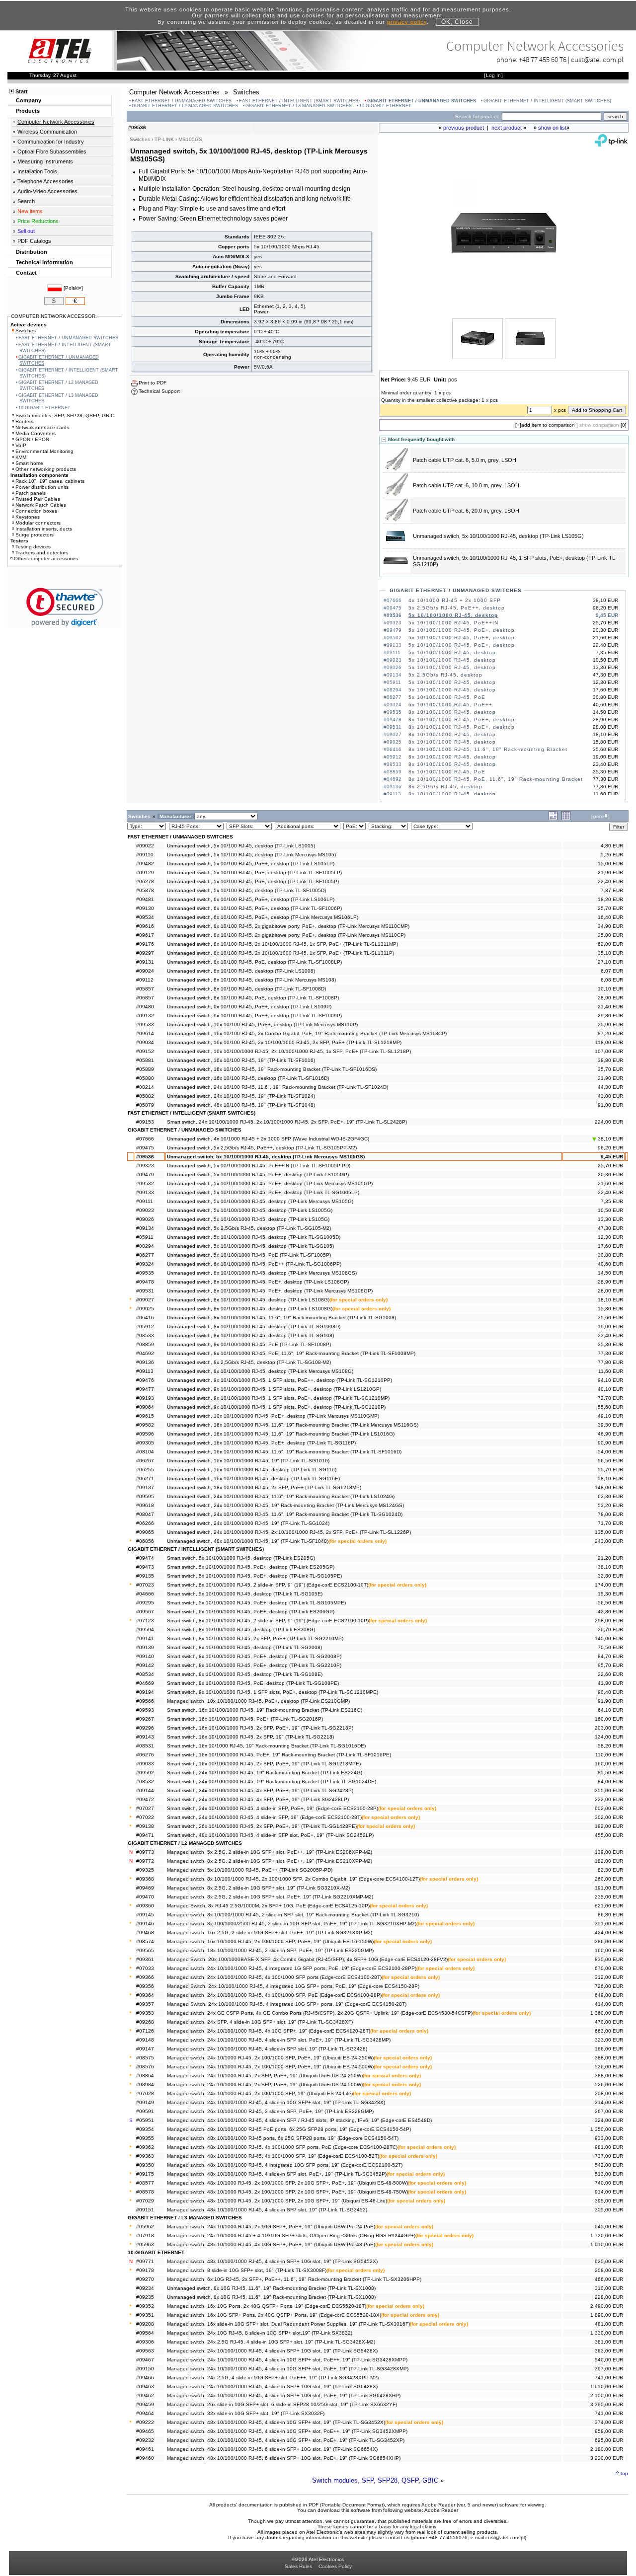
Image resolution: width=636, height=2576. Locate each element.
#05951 (145, 2120)
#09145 (145, 1915)
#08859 (145, 1344)
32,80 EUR (610, 1576)
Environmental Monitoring (44, 451)
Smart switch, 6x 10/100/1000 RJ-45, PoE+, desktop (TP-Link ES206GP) (251, 1612)
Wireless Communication (47, 132)
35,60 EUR (610, 1318)
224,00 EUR (609, 1122)
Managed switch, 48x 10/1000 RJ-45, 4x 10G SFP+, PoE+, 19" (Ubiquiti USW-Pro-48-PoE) (271, 2244)
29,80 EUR (610, 1016)
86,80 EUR (610, 1915)
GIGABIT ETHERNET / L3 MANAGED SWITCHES (299, 106)
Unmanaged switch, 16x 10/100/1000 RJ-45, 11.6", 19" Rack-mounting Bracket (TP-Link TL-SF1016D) (284, 1452)
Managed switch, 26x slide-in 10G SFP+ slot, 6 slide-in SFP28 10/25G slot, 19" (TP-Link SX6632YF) (282, 2404)
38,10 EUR (610, 1139)
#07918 (145, 2235)
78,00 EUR (610, 1514)
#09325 (145, 1870)
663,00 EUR (609, 2031)
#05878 (145, 890)
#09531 (145, 1291)
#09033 (145, 1764)
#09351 (145, 2315)
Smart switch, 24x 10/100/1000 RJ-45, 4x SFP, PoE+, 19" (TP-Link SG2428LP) (258, 1799)
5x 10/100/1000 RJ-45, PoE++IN (453, 623)
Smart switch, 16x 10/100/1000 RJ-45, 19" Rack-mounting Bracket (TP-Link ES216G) (265, 1710)
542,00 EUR (609, 2165)
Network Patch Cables (41, 505)
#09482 (145, 864)
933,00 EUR (609, 2138)
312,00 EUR (609, 1977)
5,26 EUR (612, 855)
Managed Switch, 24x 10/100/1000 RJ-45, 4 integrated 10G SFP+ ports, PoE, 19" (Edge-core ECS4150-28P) (293, 1986)
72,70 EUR (610, 1398)
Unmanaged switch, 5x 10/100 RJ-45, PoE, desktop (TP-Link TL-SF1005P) (253, 881)
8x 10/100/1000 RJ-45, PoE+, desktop (462, 720)
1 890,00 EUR (607, 2315)
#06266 (145, 1523)
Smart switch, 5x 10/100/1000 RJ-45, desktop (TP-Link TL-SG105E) (245, 1594)
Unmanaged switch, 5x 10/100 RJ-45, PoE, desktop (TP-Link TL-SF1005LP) (254, 872)
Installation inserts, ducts (44, 529)
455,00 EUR (609, 1835)
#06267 (145, 1461)
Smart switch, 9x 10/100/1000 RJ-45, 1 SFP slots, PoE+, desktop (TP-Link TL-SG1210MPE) (273, 1692)
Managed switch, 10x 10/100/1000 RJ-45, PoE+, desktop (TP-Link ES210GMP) (258, 1701)
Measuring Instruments (45, 161)
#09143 (145, 1737)
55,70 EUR (610, 1470)
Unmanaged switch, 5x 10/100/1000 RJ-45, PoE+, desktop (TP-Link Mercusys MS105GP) (270, 1183)
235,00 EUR (609, 1897)
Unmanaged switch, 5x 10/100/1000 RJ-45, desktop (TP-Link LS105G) (498, 536)
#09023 (145, 1210)
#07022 (145, 1817)
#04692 (145, 1353)
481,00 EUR (609, 2324)
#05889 (145, 1069)
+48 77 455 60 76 (543, 59)
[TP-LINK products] (611, 144)
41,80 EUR (610, 1683)
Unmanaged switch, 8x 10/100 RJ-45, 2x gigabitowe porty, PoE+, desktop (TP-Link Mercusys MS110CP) (286, 935)
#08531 (145, 1746)
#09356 (145, 1986)
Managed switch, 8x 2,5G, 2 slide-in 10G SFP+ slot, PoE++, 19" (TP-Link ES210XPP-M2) (270, 1861)
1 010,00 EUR (607, 2244)
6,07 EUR (612, 971)
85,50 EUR (610, 1773)
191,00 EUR (609, 1888)
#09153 (145, 1122)
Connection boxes (36, 511)
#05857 (145, 989)
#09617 (145, 935)
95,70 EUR (610, 1665)
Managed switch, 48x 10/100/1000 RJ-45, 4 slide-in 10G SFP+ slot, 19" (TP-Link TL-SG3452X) (276, 2422)
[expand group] (553, 818)
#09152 (145, 1051)
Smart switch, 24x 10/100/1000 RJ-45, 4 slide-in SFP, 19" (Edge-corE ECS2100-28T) (264, 1817)
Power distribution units (42, 487)
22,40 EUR (610, 881)
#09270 (145, 2279)
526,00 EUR (609, 2067)
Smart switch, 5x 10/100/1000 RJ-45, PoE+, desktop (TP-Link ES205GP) (251, 1567)
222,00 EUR (609, 1799)
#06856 (145, 1541)
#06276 (145, 1755)
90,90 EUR (610, 1443)
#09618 (145, 1505)
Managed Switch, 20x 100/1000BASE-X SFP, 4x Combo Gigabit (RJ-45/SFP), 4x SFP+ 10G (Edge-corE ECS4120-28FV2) (307, 1959)
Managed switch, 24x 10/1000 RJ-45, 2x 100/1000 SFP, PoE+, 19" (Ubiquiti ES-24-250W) (270, 2058)
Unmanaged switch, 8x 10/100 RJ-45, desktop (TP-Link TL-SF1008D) (246, 989)
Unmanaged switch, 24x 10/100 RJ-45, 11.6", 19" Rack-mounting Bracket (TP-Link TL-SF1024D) (278, 1087)
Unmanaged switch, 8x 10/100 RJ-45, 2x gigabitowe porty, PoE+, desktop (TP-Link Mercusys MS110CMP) (288, 926)
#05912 (145, 1326)
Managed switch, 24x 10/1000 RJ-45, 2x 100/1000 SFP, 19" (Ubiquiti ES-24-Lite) (260, 2093)
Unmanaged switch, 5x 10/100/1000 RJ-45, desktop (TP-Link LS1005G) (250, 1210)
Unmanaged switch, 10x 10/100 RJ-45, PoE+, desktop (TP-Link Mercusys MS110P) (262, 1024)
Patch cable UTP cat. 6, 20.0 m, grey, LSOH (466, 511)
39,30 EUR (610, 1425)
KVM (21, 457)
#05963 (145, 2244)
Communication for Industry (51, 142)
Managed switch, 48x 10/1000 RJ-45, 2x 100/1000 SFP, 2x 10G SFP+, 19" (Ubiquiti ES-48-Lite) (277, 2201)
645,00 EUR (609, 2227)
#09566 (145, 1701)
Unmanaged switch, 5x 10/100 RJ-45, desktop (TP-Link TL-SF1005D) (246, 890)
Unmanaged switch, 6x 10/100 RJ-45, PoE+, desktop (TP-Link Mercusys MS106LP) (263, 917)
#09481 (145, 899)
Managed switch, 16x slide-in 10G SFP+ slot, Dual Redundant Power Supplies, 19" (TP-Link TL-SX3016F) (288, 2324)
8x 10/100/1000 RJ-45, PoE (447, 772)
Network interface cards (42, 427)
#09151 (145, 2210)
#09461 (145, 2449)
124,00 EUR (609, 1737)
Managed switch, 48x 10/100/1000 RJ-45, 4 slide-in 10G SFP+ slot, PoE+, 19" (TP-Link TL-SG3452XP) (286, 2440)
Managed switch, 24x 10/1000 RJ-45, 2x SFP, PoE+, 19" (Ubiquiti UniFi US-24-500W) (265, 2084)
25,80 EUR (610, 935)
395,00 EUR (609, 2201)
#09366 (145, 1977)
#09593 (145, 1710)
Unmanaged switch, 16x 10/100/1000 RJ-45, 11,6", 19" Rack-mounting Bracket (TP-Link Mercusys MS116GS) (293, 1425)
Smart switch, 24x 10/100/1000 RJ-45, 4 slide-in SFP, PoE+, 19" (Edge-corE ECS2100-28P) (273, 1808)
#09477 (145, 1389)
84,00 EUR (610, 1781)
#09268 (145, 2022)
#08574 (145, 1941)
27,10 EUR (610, 962)
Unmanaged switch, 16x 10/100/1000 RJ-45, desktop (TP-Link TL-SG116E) (253, 1478)
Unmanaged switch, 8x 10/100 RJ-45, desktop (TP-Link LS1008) (241, 971)
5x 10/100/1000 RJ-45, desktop (453, 615)
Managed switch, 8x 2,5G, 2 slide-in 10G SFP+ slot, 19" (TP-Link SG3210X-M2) (258, 1888)
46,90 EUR (610, 1434)
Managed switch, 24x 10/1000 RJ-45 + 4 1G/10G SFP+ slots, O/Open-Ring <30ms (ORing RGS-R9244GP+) (291, 2235)
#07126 (145, 2031)
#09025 (145, 1309)
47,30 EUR (610, 1228)
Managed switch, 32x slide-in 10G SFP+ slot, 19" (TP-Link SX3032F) (246, 2413)
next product (507, 128)
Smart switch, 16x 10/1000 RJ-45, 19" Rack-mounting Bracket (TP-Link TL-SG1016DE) (266, 1746)
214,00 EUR (609, 2102)
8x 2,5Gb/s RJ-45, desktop (445, 787)
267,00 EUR (609, 2111)
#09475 (145, 1148)
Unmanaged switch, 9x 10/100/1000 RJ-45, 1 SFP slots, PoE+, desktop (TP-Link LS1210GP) (274, 1389)
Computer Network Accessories (56, 122)
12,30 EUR (610, 1237)
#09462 (145, 2395)
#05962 (145, 2227)
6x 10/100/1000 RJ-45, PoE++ (450, 705)
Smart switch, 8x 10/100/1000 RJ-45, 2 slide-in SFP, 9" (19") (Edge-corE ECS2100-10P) (268, 1621)
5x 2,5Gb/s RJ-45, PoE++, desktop (457, 608)
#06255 (145, 1470)
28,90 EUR (610, 998)
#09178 (145, 2270)
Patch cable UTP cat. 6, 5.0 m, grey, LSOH (465, 460)
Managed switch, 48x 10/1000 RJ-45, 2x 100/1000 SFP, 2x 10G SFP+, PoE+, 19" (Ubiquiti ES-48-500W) (287, 2183)
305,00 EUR (609, 2210)
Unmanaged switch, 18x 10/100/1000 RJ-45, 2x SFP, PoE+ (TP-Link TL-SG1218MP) (264, 1487)
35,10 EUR (610, 953)
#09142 (145, 1665)
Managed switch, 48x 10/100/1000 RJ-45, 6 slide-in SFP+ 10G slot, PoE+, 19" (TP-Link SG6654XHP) (284, 2458)
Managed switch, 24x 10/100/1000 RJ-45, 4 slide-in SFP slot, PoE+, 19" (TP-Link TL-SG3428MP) (279, 2040)
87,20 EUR (610, 1033)
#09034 (145, 1042)
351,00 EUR (609, 1924)
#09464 (145, 2413)
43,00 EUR (610, 1096)
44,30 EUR (610, 1087)
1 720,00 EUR (607, 2235)
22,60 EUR (610, 1674)
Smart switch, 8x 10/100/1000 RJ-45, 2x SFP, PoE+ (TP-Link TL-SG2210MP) (255, 1638)
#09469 (145, 1888)
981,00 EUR (609, 2147)
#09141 (145, 1638)
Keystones (28, 517)
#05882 (145, 1096)
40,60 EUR (610, 1264)
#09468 (145, 1932)
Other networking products (46, 469)
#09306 (145, 2342)
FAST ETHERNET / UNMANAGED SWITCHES (182, 101)
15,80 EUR (610, 1309)
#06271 (145, 1478)
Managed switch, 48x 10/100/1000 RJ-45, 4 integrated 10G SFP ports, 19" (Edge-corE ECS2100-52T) (285, 2165)
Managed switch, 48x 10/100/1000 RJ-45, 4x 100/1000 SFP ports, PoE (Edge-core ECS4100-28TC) (282, 2147)
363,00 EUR (609, 2351)
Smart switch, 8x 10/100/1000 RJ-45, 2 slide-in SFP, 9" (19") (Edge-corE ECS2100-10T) (268, 1585)
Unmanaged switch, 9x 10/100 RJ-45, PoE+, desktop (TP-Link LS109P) (249, 1007)
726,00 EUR (609, 1986)
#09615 (145, 1416)
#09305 (145, 1443)
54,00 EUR (610, 1452)
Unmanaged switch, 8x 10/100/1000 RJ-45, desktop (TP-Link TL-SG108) (250, 1335)
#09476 (145, 1380)
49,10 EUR (610, 1416)
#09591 (145, 2111)
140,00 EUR (609, 1638)
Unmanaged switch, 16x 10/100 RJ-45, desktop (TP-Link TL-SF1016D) (248, 1078)
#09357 (145, 2004)
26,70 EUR (610, 1629)
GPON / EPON (32, 439)
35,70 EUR (610, 1069)
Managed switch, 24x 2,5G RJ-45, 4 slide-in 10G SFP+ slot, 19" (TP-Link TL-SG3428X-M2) (271, 2342)
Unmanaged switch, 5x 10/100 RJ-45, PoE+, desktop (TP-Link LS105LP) (251, 864)
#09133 (145, 1192)
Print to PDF (153, 383)
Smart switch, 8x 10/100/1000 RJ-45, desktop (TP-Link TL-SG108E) (245, 1674)
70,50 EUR (610, 1647)
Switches (26, 331)
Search (26, 201)
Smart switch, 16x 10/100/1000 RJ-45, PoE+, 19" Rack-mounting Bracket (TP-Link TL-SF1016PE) (279, 1755)
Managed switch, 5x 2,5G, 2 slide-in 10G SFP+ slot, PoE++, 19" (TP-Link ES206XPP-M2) (270, 1852)
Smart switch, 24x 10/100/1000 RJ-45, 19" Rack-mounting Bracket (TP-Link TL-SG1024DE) (272, 1781)
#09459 (145, 2404)
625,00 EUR (609, 2440)
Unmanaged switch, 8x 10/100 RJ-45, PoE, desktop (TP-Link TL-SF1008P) (253, 998)
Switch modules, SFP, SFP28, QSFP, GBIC (375, 2480)
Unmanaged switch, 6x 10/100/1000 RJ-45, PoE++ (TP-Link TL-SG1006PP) (254, 1264)
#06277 (145, 1255)
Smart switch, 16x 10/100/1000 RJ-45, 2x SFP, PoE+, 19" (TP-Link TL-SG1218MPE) (264, 1764)
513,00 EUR (609, 2174)
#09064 (145, 1407)
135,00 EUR (609, 1532)
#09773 (145, 1852)
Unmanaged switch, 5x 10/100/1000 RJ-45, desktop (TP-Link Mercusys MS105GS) (266, 1157)
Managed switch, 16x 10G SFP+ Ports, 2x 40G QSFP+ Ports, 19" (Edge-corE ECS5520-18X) (274, 2315)
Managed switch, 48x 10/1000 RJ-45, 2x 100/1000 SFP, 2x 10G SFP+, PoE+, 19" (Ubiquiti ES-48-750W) (287, 2192)
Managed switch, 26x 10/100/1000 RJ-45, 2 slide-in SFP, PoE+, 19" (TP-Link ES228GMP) (270, 2111)
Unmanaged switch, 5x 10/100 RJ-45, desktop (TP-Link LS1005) (241, 846)
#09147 (145, 2049)
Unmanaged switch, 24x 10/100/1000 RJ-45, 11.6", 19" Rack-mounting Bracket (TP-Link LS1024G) (281, 1496)
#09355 (145, 2138)
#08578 (145, 2192)
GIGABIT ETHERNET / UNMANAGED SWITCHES (422, 101)
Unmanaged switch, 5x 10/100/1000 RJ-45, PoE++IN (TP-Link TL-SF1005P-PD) (259, 1166)
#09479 (145, 1174)
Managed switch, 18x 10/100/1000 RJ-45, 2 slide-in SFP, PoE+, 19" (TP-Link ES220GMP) (270, 1950)
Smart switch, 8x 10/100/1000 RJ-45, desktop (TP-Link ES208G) (241, 1629)
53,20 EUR (610, 1505)
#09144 (145, 1790)
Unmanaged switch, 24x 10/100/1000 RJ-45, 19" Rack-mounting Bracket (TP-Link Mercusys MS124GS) (285, 1505)
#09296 (145, 1728)
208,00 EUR (609, 2093)
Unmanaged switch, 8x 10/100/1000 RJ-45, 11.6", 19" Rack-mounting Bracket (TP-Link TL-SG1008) (281, 1318)
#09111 (145, 1201)
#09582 (145, 1425)
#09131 (145, 962)
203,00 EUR (609, 1728)
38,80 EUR (610, 1060)
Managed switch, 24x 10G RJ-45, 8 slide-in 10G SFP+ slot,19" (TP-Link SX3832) (260, 2333)
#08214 (145, 1087)
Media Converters (36, 433)
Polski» (73, 288)
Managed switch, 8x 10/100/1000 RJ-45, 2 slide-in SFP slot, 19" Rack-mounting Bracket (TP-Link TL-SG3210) (293, 1915)
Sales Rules (298, 2566)
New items (30, 211)
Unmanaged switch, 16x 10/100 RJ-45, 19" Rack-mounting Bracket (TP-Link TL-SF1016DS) (272, 1069)
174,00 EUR (609, 1585)
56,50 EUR (610, 1461)
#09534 (145, 917)
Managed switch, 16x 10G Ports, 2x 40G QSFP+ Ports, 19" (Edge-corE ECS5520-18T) (267, 2306)
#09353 (145, 2013)
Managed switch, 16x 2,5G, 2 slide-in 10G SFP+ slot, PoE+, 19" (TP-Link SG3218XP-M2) (270, 1932)
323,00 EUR (609, 2040)
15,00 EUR (610, 864)
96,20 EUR (610, 1148)
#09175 (145, 2174)
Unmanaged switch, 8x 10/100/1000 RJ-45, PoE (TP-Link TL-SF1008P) (249, 1344)
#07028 (145, 2093)
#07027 (145, 1808)
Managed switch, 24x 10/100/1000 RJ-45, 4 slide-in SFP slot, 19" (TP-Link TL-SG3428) (267, 2049)
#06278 (145, 881)
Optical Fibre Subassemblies (52, 152)
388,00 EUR (609, 2058)
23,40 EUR (610, 1335)
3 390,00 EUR (607, 2404)
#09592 (145, 1773)
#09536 (145, 1157)
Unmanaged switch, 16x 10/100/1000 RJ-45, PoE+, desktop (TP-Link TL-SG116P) (261, 1443)
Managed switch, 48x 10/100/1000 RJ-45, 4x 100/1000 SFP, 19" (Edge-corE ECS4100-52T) (273, 2156)
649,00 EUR (609, 1995)
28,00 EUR (610, 1291)
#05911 (145, 1237)
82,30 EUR (610, 1870)
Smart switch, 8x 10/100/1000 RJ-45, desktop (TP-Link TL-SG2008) (244, 1647)
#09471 (145, 1835)
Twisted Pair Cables (38, 499)
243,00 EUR (609, 1541)
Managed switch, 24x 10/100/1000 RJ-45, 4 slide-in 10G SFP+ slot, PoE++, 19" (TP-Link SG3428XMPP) (287, 2360)
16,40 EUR (610, 917)
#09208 (145, 2324)
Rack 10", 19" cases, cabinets (50, 481)
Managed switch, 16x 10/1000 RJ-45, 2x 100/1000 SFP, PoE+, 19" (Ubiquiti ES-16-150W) (270, 1941)
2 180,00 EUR (607, 2449)
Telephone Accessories (45, 181)
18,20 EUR (610, 899)
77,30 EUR (610, 1353)
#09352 (145, 2306)
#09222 (145, 2422)
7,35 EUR (612, 1201)
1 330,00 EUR (607, 2333)
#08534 (145, 1674)
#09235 (145, 2297)
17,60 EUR (610, 1246)
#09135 (145, 1576)
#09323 (145, 1166)
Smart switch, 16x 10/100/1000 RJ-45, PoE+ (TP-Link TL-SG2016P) (245, 1719)
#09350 (145, 2165)
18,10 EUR (610, 1300)
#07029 (145, 2201)
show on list (552, 128)
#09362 (145, 2147)
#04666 (145, 1594)
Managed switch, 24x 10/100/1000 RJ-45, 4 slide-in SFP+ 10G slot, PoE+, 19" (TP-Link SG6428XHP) (284, 2395)
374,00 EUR (609, 2422)
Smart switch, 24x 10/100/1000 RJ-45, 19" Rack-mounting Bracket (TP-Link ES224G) (265, 1773)
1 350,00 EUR (607, 2129)
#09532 (145, 1183)
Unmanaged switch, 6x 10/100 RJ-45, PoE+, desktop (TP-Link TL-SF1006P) (254, 908)
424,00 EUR (609, 1932)
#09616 (145, 926)
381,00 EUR (609, 2342)
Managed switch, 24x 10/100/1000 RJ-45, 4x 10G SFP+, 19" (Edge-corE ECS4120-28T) (269, 2031)
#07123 (145, 1621)
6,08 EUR (612, 980)
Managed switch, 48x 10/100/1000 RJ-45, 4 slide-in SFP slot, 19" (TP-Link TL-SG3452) (267, 2210)
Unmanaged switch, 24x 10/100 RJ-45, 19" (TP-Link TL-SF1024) (241, 1096)
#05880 (145, 1078)
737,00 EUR (609, 2156)
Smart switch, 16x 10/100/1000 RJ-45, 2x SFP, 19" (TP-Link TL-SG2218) (250, 1737)
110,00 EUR (609, 1755)
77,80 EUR (610, 1362)
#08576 (145, 2067)
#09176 (145, 944)
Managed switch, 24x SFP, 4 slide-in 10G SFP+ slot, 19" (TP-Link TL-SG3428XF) (260, 2022)
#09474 (145, 1558)
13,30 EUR (610, 1219)
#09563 (145, 2351)
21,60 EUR (610, 1183)
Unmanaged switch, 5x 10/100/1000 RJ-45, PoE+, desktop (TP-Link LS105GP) (258, 1174)
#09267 (145, 1719)
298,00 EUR (609, 1621)
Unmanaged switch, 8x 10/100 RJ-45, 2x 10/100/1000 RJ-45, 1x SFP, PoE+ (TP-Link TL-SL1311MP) (282, 944)
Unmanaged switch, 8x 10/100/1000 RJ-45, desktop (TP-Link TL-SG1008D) (254, 1326)
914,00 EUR (609, 2192)
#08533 (145, 1335)
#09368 (145, 1879)
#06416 (145, 1318)
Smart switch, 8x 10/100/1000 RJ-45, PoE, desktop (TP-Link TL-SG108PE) (253, 1683)
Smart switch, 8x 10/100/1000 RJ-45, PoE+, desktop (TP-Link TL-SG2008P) (254, 1656)
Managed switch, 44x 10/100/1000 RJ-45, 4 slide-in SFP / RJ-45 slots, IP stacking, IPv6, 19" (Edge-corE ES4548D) (299, 2120)
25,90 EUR (610, 1024)
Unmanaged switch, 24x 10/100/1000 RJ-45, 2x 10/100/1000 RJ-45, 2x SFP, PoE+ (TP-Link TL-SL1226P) (289, 1532)
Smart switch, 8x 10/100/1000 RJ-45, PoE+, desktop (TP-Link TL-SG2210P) (254, 1665)
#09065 (145, 1532)
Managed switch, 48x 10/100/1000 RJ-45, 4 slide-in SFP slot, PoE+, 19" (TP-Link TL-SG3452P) (277, 2174)
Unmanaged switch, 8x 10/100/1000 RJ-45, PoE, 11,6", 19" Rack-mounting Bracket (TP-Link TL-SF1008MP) (291, 1353)
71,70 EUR (610, 1523)
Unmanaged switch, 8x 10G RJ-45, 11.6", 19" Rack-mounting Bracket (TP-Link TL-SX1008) (271, 2288)
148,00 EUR (609, 1487)
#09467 (145, 2360)
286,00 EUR (609, 1941)
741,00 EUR (609, 2378)
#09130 (145, 908)
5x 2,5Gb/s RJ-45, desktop (445, 675)
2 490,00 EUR (607, 2306)
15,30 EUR (610, 1594)
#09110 (145, 855)
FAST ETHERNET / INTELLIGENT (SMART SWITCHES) (299, 101)
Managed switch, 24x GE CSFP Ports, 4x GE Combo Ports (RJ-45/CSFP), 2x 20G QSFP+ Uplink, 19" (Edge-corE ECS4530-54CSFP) (320, 2013)
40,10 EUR (610, 1389)
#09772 (145, 1861)
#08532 (145, 1781)
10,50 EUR (610, 1210)
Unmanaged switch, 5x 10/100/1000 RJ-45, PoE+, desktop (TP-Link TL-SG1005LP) (263, 1192)
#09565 (145, 1950)
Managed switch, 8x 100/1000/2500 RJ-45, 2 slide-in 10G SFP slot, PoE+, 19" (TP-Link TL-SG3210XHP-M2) (292, 1924)
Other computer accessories (46, 559)
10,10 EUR (610, 989)
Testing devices (33, 547)
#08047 (145, 1514)
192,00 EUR (609, 1826)
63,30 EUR (610, 1496)
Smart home (29, 463)
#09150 (145, 2369)
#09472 (145, 1799)
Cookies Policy (335, 2566)
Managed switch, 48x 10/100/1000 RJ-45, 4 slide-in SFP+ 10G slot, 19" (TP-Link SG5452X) (272, 2261)
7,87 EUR (612, 890)
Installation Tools (37, 171)
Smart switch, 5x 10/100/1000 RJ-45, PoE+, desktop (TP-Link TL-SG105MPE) (256, 1603)
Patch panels (31, 493)
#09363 (145, 2156)
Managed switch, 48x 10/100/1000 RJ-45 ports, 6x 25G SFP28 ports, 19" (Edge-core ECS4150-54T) (283, 2138)
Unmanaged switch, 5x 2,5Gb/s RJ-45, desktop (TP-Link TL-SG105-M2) (249, 1228)
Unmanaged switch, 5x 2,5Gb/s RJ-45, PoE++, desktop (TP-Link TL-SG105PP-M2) (262, 1148)
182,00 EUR (609, 1861)
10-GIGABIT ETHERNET (385, 106)
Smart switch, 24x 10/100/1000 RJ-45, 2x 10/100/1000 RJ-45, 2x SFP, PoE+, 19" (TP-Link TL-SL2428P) (287, 1122)
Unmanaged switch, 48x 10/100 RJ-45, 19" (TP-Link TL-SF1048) (241, 1105)
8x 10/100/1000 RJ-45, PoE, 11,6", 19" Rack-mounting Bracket (496, 779)
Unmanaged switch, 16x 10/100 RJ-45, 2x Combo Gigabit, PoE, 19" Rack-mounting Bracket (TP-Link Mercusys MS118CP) (307, 1033)
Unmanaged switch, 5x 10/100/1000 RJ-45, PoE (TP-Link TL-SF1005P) (249, 1255)
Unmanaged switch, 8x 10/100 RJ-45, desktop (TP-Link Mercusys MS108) (251, 980)
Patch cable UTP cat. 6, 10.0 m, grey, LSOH (466, 485)
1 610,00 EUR (607, 2387)
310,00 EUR (609, 2288)
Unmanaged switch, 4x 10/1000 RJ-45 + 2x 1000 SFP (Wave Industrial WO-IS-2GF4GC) (268, 1139)
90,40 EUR (610, 1692)
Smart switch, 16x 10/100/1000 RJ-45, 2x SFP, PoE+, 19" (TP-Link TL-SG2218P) (260, 1728)
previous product (464, 128)
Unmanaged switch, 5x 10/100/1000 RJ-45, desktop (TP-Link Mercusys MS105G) (260, 1201)
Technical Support (159, 391)
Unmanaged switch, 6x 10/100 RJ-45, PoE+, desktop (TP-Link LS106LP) (251, 899)
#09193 (145, 1398)
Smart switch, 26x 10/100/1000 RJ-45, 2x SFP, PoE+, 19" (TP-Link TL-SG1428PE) (262, 1826)
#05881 (145, 1060)
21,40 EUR (610, 1007)
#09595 (145, 1496)
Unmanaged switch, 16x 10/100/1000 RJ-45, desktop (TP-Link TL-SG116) (252, 1470)
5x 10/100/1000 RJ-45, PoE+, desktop (462, 630)
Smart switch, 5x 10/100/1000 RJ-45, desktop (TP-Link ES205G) (241, 1558)
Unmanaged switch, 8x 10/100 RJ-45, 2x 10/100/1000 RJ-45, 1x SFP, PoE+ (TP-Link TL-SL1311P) (280, 953)
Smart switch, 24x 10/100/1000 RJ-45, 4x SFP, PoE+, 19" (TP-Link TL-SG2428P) (260, 1790)
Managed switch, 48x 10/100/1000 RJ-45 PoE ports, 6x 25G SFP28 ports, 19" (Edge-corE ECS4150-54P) (289, 2129)
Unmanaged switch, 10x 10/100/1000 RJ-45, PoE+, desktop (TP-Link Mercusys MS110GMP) (273, 1416)
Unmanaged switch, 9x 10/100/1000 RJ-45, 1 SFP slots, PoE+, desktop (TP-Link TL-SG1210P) (276, 1407)
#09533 (145, 1024)
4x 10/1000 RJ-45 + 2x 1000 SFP (455, 600)
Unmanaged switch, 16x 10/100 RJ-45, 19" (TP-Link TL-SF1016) (241, 1060)
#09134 (145, 1228)
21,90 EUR (610, 872)
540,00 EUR (609, 2360)
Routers (24, 421)
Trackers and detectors (42, 553)
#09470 (145, 1897)
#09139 (145, 1647)
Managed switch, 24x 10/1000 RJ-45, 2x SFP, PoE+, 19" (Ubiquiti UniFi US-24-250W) (265, 2076)
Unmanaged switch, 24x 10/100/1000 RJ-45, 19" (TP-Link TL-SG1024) (248, 1523)
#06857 (145, 998)
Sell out (26, 231)
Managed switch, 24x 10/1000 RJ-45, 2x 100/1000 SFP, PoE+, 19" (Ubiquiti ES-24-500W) (270, 2067)
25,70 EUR (610, 908)
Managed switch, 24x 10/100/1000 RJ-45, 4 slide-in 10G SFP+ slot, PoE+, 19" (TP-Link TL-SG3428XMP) (288, 2369)
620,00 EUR (609, 2261)
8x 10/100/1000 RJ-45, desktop (452, 712)
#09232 (145, 2440)
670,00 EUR (609, 1968)
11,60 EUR (611, 1371)
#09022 (145, 846)
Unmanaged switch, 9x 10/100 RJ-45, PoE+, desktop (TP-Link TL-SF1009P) (254, 1016)
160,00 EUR (609, 1719)
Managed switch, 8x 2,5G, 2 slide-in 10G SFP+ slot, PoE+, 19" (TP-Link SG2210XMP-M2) (270, 1897)
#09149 (145, 2102)
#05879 (145, 1105)
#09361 (145, 1959)
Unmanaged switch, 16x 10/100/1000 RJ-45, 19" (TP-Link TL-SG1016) (248, 1461)
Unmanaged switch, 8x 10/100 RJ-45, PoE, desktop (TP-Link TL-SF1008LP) (254, 962)
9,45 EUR (612, 1157)
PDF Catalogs (34, 241)
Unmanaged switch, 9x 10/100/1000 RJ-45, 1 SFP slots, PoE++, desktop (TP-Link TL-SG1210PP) (279, 1380)
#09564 (145, 2333)
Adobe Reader (441, 2510)
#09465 (145, 2431)
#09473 (145, 1567)
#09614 (145, 1033)
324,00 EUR (609, 2120)
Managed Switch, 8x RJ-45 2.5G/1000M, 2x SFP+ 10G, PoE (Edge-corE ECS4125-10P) (268, 1906)
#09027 (145, 1300)
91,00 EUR (610, 1105)
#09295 (145, 1603)
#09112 (145, 980)
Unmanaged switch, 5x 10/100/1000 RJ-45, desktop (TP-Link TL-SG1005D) (254, 1237)
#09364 (145, 1995)
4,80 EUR (612, 846)
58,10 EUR (610, 1478)
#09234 (145, 2288)
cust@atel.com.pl (597, 59)
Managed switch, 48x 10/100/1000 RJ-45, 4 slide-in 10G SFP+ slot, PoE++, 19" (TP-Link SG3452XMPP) (287, 2431)
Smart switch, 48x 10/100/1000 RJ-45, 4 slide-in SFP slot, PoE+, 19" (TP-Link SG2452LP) (270, 1835)
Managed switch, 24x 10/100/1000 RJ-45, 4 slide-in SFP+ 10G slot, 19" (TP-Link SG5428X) (272, 2351)
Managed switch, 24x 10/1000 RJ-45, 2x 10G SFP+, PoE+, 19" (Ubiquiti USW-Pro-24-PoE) (271, 2227)
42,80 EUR (610, 1612)
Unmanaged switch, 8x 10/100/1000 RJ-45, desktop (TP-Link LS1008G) (250, 1309)
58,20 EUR (610, 1746)
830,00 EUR (609, 1959)
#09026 (145, 1219)
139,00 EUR (609, 1852)
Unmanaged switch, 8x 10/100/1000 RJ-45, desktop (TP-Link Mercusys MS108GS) (262, 1273)
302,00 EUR (609, 1817)
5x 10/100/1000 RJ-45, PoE (447, 697)
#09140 (145, 1656)
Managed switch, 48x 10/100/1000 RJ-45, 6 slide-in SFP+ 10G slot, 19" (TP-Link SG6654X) (272, 2449)
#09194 (145, 1692)
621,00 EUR (609, 1906)
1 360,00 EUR (607, 2013)
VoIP (21, 445)
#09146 (145, 1924)
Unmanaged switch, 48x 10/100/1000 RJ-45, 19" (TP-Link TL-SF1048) (248, 1541)
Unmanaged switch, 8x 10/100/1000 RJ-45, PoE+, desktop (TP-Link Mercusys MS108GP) (270, 1291)
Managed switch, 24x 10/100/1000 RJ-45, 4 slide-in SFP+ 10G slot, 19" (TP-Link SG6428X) (272, 2387)
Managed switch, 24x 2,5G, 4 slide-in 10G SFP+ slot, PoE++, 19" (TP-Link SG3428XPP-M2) (273, 2378)
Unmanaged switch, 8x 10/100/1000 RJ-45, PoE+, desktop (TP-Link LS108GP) (258, 1282)
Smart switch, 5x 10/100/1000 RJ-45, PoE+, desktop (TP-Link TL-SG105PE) (254, 1576)
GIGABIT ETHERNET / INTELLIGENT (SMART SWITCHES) (547, 101)
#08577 (145, 2183)
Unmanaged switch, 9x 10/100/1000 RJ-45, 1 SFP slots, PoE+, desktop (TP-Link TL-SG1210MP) (278, 1398)
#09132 (145, 1016)
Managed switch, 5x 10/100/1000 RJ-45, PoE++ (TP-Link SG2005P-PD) (250, 1870)
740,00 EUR (609, 2183)
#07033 (145, 1968)
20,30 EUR (610, 1174)
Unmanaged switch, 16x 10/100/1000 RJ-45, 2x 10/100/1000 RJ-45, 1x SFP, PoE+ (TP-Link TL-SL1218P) (289, 1051)
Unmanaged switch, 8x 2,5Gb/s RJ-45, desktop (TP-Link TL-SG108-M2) (249, 1362)
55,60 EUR (610, 1407)
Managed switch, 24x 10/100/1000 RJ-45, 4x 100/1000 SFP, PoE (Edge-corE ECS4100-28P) (274, 1995)
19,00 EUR (610, 1326)
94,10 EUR (610, 1380)
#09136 (145, 1362)
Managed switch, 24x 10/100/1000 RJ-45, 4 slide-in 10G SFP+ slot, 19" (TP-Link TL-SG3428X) (276, 2102)
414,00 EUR (609, 2004)
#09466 (145, 2378)
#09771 (145, 2261)
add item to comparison (548, 425)
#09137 (145, 1487)
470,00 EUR (609, 2022)
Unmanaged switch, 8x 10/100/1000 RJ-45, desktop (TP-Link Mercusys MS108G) (260, 1371)
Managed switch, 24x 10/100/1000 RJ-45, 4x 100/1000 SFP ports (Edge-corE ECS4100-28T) (274, 1977)
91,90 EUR (610, 1701)
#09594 (145, 1629)
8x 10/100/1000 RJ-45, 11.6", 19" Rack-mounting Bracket (488, 749)
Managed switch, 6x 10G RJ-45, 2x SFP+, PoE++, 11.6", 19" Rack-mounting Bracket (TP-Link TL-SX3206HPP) (294, 2279)
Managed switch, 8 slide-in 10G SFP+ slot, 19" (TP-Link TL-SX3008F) (247, 2270)
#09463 (145, 2387)
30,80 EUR (610, 1255)
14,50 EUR (610, 1273)
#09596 (145, 1434)
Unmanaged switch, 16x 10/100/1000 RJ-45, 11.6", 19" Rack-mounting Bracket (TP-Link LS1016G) (281, 1434)
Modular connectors (38, 523)
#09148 (145, 2040)
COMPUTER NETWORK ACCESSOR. (54, 316)
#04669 (145, 1683)
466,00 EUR (609, 2279)
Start (22, 91)
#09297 (145, 953)
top (624, 2473)
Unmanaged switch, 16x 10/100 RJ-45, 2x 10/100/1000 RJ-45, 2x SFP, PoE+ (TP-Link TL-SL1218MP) (284, 1042)
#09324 (145, 1264)
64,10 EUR (610, 1710)
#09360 (145, 1906)
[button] (65, 607)
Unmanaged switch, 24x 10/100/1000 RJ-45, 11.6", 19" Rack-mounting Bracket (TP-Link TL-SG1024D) (285, 1514)
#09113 (145, 1371)
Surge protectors (35, 535)
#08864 (145, 2076)
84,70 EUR (610, 1656)
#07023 (145, 1585)
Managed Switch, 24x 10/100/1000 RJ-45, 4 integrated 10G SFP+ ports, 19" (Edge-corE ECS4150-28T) (287, 2004)
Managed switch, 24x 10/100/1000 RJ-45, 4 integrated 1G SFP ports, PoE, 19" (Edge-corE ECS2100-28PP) (292, 1968)
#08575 (145, 2058)
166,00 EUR (609, 2049)
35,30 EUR (610, 1344)
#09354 (145, 2129)
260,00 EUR (609, 1879)
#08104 (145, 1452)
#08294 (145, 1246)
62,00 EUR (610, 944)
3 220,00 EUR (607, 2458)
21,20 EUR (610, 1558)
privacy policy (407, 22)
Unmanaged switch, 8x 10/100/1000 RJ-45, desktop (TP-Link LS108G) (248, 1300)
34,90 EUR (610, 926)
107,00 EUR (609, 1051)
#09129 (145, 872)
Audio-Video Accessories (47, 191)
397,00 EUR (609, 2369)
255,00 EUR (609, 1790)
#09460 (145, 2458)
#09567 (145, 1612)
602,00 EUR (609, 1808)
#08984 (145, 2084)
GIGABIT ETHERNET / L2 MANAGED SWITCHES (185, 106)
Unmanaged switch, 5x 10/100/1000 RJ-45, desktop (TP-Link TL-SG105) (250, 1246)
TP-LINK (164, 139)
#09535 (145, 1273)
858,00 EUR (609, 2431)
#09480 (145, 1007)
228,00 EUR (609, 2297)
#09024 (145, 971)
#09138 (145, 1826)
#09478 (145, 1282)
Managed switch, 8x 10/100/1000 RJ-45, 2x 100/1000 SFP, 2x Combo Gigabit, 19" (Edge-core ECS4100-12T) (293, 1879)
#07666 (145, 1139)
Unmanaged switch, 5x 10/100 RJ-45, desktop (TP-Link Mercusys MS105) (251, 855)
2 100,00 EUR (607, 2395)
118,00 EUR (609, 1042)
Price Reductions (38, 221)
